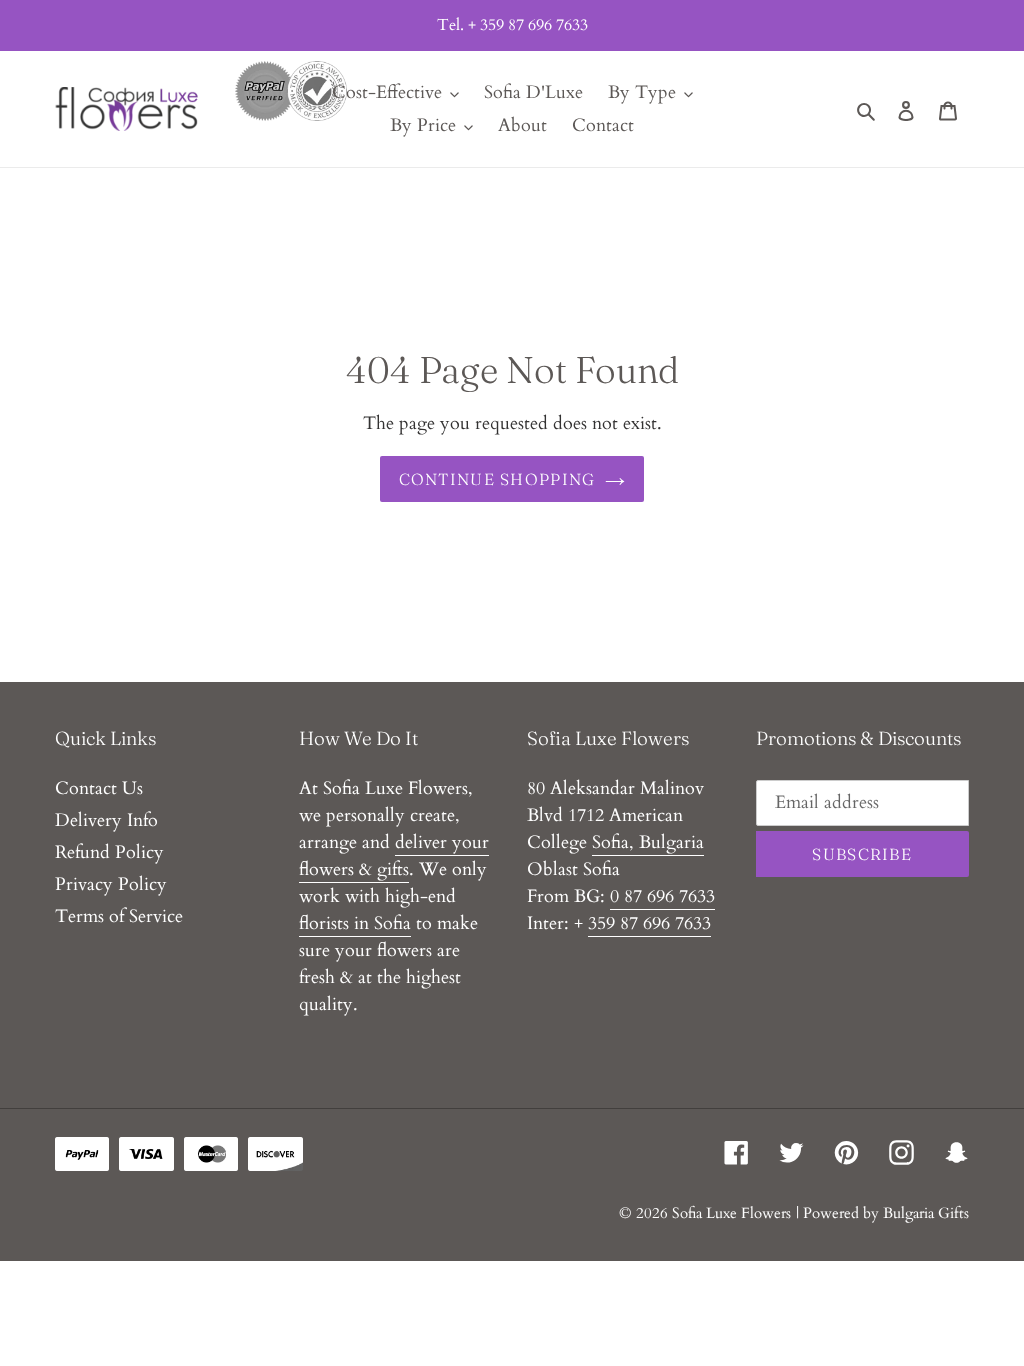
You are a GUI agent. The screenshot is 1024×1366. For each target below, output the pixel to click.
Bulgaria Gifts (926, 1213)
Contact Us (99, 788)
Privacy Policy (111, 884)
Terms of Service (119, 916)
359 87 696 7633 (649, 923)
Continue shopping (497, 479)
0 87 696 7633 (662, 896)
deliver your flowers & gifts (394, 856)
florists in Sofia (355, 923)
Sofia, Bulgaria (648, 842)
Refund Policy (109, 852)
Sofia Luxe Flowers (731, 1213)
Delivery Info (106, 820)
